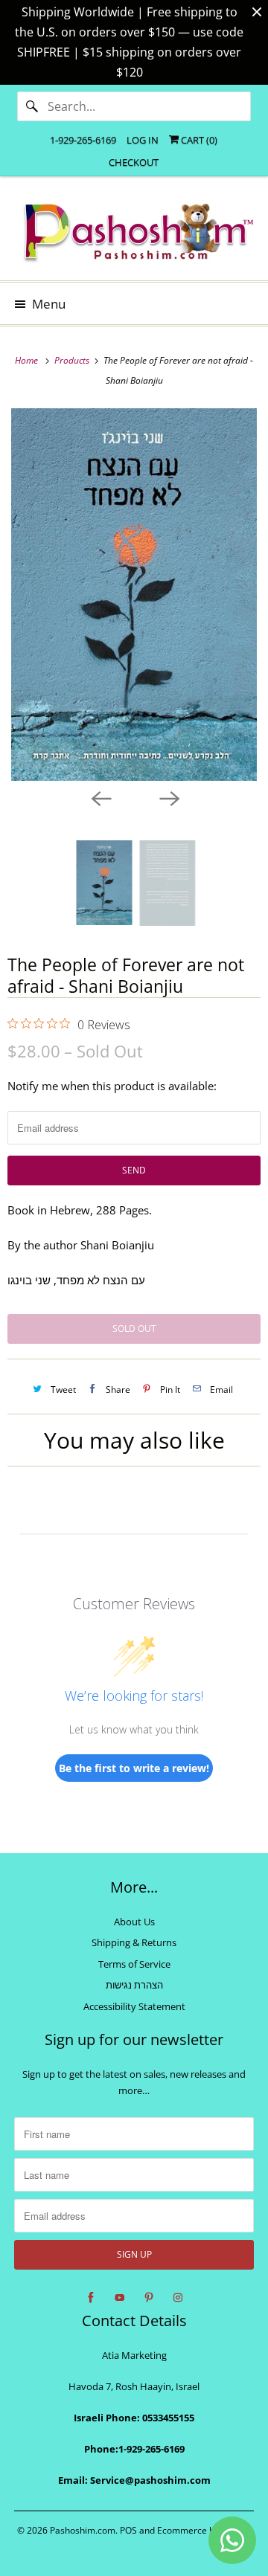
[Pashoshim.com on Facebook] (91, 2298)
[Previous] (100, 797)
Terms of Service (134, 1964)
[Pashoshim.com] (134, 234)
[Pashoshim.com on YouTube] (120, 2298)
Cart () (198, 140)
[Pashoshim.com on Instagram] (178, 2298)
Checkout (134, 162)
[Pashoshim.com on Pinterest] (149, 2298)
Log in (143, 140)
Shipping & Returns (134, 1942)
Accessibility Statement (134, 2006)
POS (128, 2530)
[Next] (168, 797)
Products (73, 360)
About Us (134, 1922)
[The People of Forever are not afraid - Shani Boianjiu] (134, 595)
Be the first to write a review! (134, 1768)
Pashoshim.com (83, 2530)
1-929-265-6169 (83, 140)
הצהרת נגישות (134, 1985)
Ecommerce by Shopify (204, 2530)
